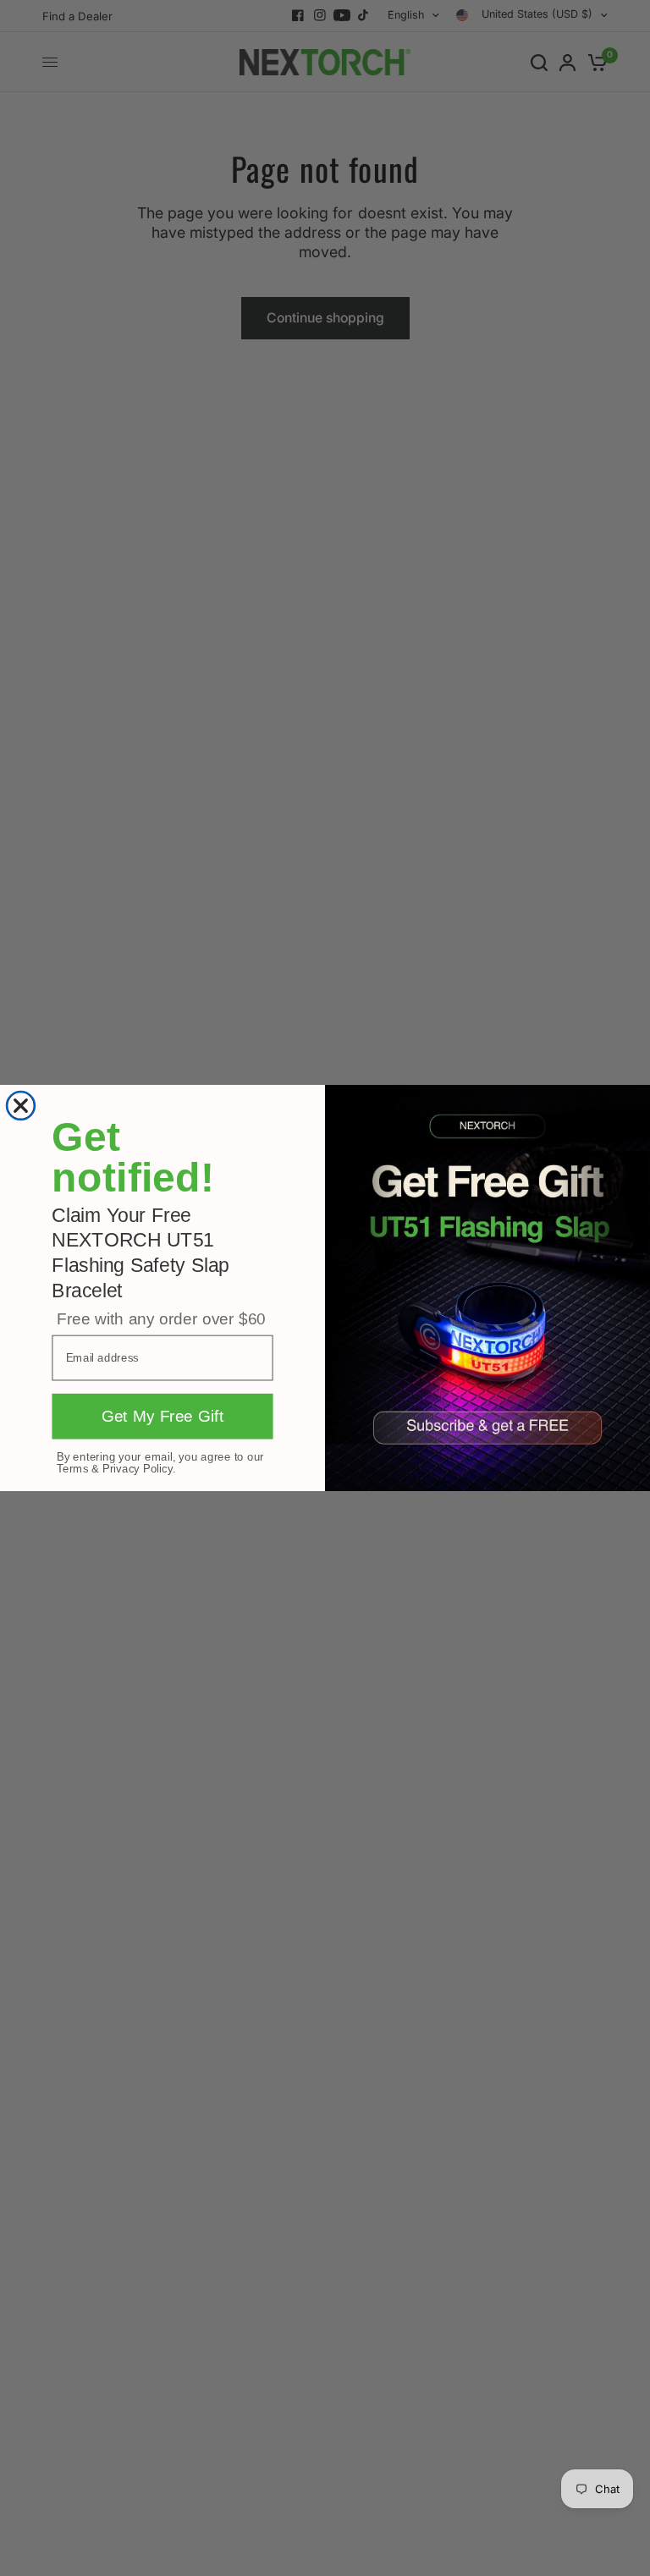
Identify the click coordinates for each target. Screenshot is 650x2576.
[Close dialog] (21, 1106)
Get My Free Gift (163, 1417)
